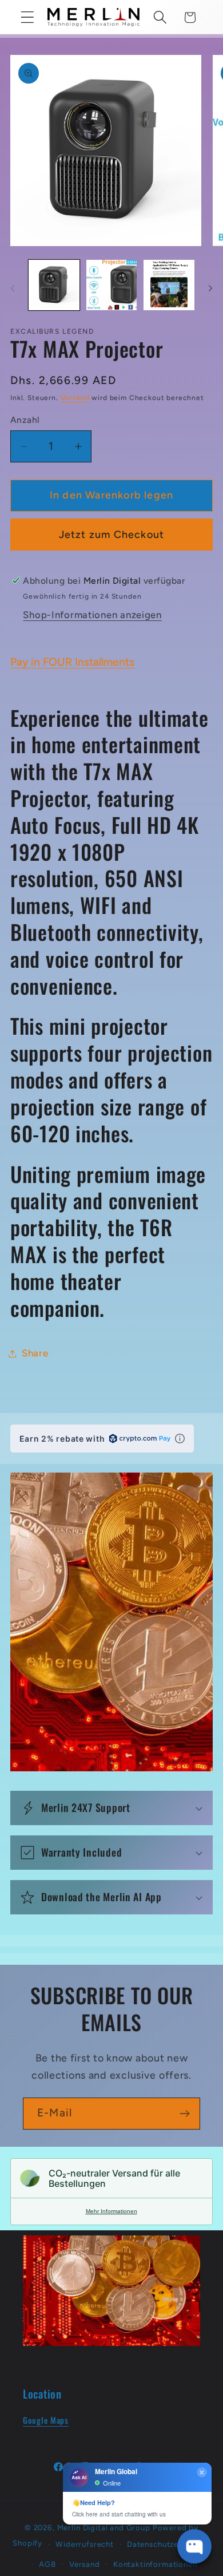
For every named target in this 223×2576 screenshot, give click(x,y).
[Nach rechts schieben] (210, 288)
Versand (75, 398)
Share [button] (35, 1353)
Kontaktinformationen (155, 2564)
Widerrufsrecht (85, 2544)
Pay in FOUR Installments (72, 662)
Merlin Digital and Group (104, 2527)
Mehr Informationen (111, 2211)
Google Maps (46, 2420)
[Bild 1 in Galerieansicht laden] (54, 285)
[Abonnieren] (184, 2114)
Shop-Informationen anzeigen (92, 615)
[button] (28, 17)
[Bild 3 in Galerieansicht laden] (169, 285)
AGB (47, 2564)
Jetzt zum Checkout (112, 535)
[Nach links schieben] (13, 288)
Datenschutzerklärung (169, 2544)
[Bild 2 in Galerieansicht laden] (112, 285)
